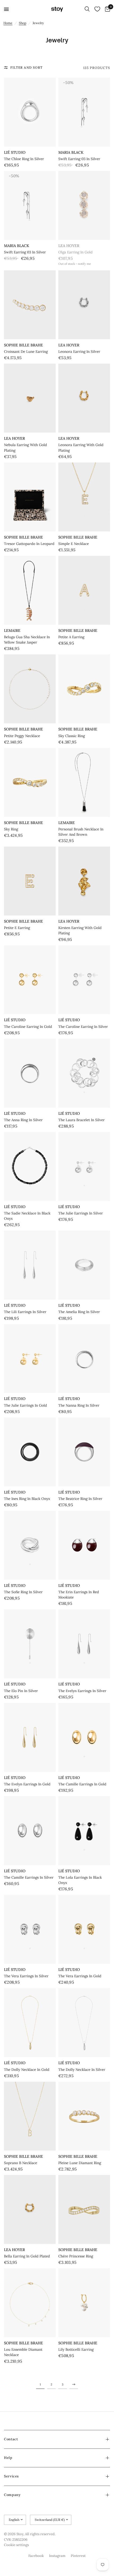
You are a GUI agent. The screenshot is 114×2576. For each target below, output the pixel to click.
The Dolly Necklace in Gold (27, 2070)
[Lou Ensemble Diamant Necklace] (30, 2303)
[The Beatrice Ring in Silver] (84, 1452)
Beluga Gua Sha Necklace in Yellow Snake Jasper (27, 640)
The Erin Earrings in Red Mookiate (79, 1595)
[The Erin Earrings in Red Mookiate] (84, 1545)
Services (11, 2476)
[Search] (87, 9)
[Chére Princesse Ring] (84, 2209)
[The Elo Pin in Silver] (30, 1644)
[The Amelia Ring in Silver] (84, 1265)
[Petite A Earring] (84, 590)
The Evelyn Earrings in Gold (27, 1784)
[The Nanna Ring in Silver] (84, 1359)
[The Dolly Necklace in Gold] (30, 2023)
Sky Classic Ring (72, 736)
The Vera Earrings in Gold (80, 1976)
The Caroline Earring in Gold (28, 1027)
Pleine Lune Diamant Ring (80, 2163)
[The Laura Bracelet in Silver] (84, 1073)
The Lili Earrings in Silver (25, 1312)
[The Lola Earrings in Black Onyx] (84, 1831)
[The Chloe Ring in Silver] (30, 112)
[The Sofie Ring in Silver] (30, 1545)
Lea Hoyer (69, 246)
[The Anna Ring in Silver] (30, 1073)
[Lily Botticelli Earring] (84, 2303)
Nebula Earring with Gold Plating (25, 448)
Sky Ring (11, 829)
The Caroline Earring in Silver (83, 1027)
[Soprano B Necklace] (30, 2116)
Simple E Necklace (74, 544)
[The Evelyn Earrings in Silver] (84, 1644)
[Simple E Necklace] (84, 497)
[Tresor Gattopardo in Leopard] (30, 497)
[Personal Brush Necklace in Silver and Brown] (84, 782)
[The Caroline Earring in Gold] (30, 980)
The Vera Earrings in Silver (26, 1976)
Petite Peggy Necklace (22, 736)
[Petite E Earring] (30, 881)
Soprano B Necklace (21, 2163)
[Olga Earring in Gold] (84, 205)
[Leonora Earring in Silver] (84, 305)
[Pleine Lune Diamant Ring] (84, 2116)
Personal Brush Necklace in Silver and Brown (81, 832)
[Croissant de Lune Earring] (30, 305)
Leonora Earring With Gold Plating (81, 448)
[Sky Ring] (30, 782)
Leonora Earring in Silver (79, 352)
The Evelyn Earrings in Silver (82, 1691)
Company (12, 2495)
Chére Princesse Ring (76, 2256)
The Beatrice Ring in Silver (80, 1499)
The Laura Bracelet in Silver (82, 1120)
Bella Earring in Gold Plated (27, 2256)
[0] (107, 9)
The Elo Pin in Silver (21, 1691)
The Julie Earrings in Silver (81, 1213)
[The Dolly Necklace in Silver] (84, 2023)
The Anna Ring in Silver (23, 1120)
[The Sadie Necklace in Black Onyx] (30, 1166)
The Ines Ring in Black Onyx (27, 1499)
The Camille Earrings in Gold (82, 1784)
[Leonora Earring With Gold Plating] (84, 398)
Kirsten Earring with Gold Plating (80, 930)
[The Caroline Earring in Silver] (84, 980)
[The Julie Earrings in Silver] (84, 1166)
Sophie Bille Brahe (23, 345)
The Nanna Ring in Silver (79, 1405)
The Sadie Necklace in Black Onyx (27, 1216)
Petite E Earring (17, 928)
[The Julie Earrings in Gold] (30, 1359)
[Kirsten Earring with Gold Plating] (84, 881)
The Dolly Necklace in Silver (82, 2070)
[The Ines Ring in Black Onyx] (30, 1452)
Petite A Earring (71, 637)
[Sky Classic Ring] (84, 689)
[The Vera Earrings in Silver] (30, 1929)
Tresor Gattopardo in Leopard (29, 544)
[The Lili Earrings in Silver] (30, 1265)
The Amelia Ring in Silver (79, 1312)
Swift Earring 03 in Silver (79, 159)
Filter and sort (27, 67)
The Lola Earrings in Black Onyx (80, 1880)
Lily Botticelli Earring (76, 2350)
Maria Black (71, 152)
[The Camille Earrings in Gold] (84, 1737)
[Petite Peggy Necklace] (30, 689)
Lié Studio (15, 152)
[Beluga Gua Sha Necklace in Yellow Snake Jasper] (30, 590)
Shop (23, 23)
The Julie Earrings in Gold (25, 1405)
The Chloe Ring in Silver (24, 159)
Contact (11, 2439)
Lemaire (12, 631)
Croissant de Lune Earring (26, 352)
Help (8, 2458)
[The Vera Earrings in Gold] (84, 1929)
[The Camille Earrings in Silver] (30, 1831)
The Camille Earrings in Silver (29, 1877)
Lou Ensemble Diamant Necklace (23, 2352)
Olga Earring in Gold (75, 252)
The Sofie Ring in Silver (23, 1592)
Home (8, 23)
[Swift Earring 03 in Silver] (84, 112)
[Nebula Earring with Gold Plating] (30, 398)
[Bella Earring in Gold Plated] (30, 2209)
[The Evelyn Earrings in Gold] (30, 1737)
